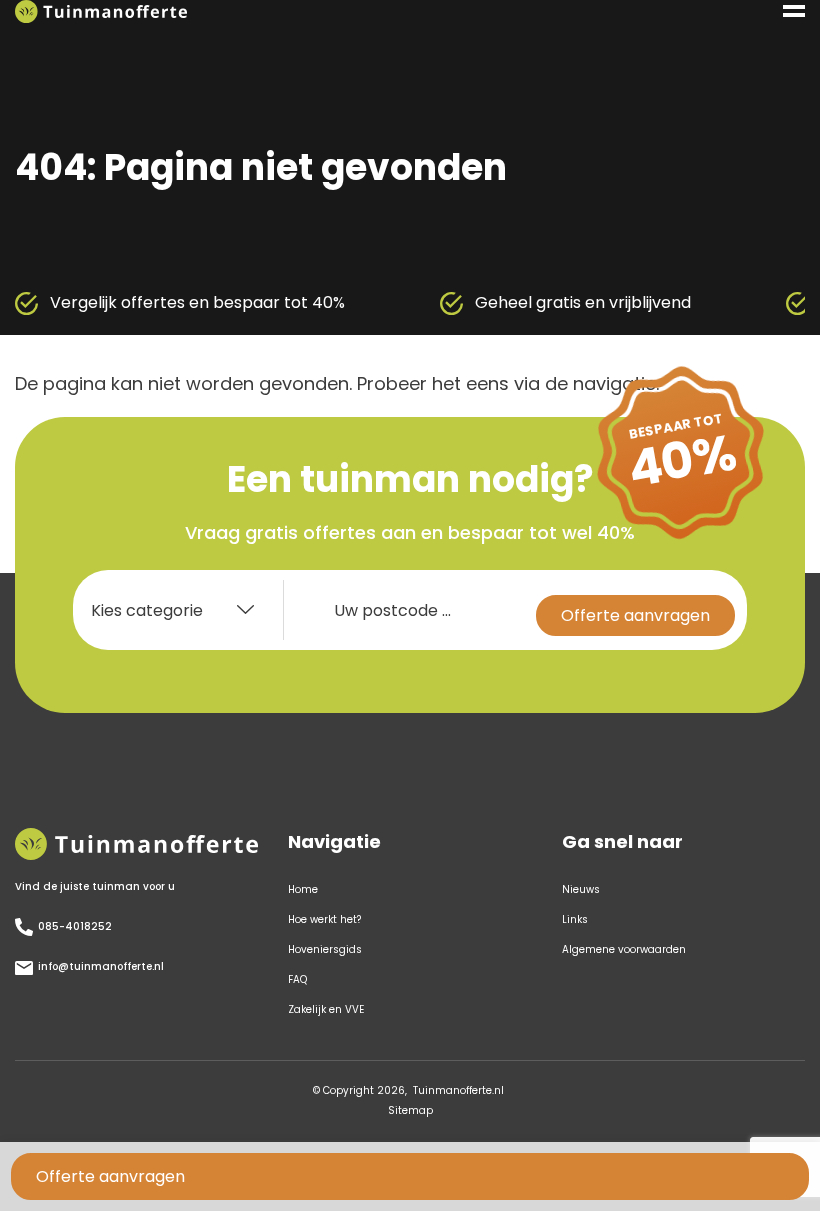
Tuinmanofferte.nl (458, 1090)
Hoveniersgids (325, 949)
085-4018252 (75, 926)
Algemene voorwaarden (624, 949)
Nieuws (581, 889)
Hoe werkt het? (324, 919)
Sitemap (410, 1110)
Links (575, 919)
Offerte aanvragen (110, 1176)
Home (303, 889)
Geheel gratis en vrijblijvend (462, 302)
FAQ (297, 979)
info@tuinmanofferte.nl (101, 966)
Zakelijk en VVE (326, 1009)
